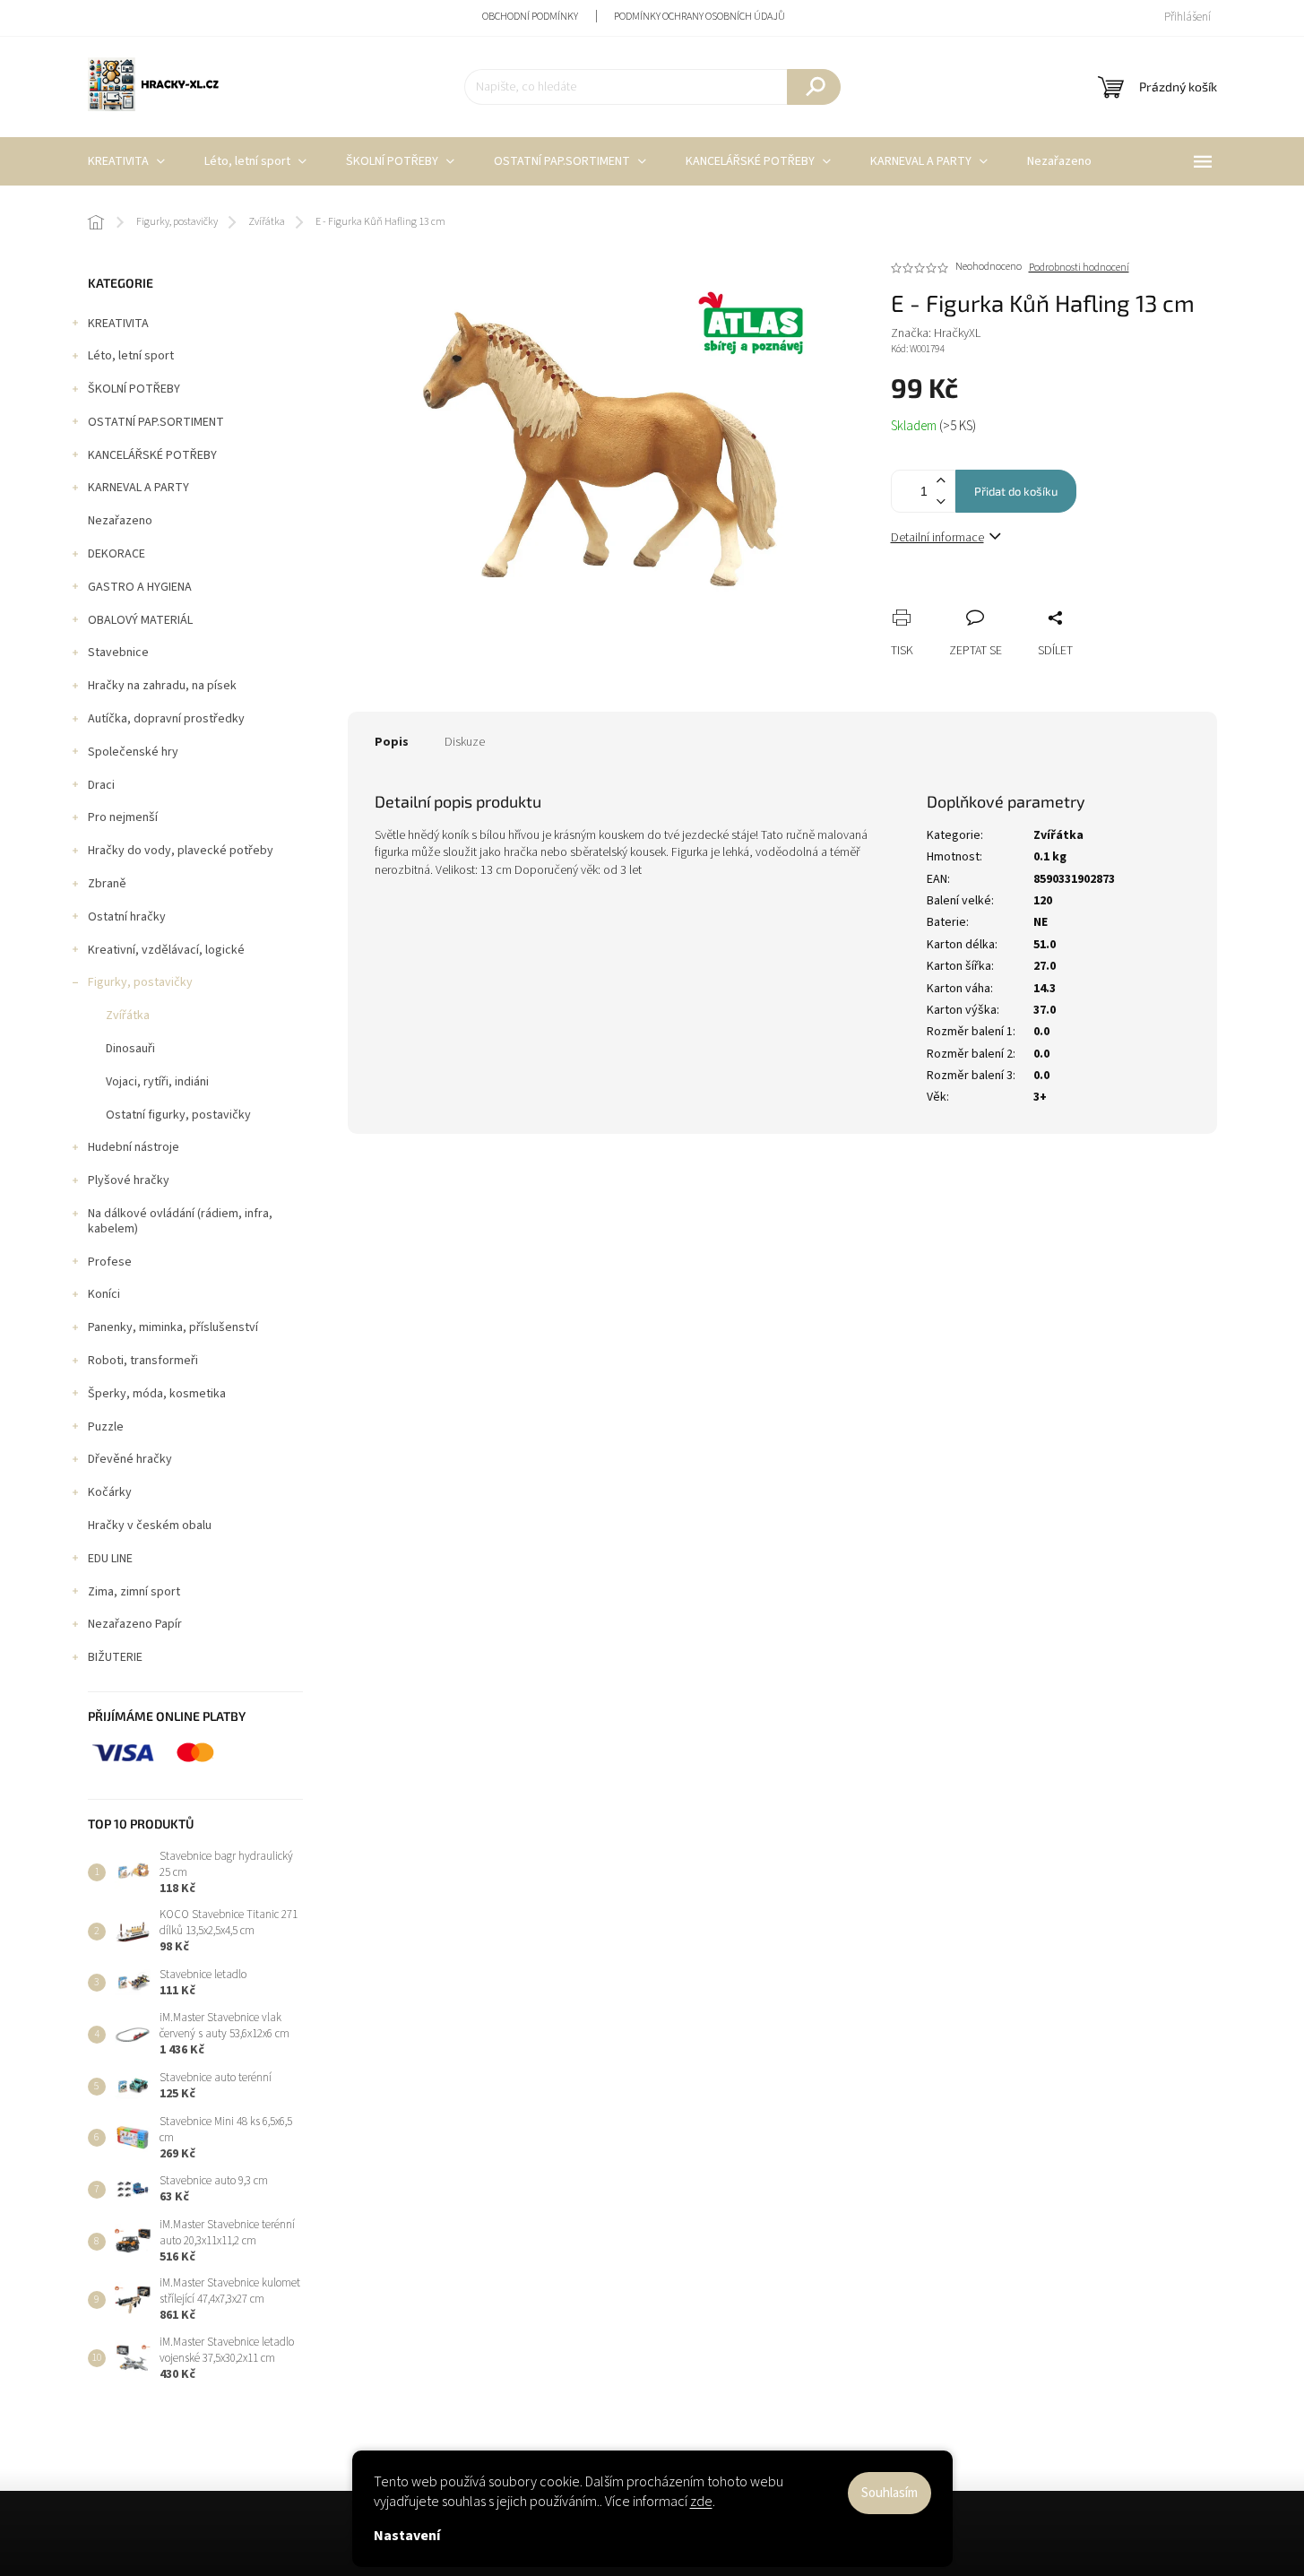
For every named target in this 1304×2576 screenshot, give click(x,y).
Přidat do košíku (1016, 491)
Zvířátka (128, 1016)
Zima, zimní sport (134, 1592)
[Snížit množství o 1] (941, 501)
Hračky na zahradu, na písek (162, 686)
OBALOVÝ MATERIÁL (140, 620)
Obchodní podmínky (530, 17)
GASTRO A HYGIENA (140, 587)
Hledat (814, 87)
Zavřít (999, 598)
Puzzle (106, 1427)
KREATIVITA (118, 324)
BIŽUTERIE (115, 1657)
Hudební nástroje (134, 1147)
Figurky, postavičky (140, 982)
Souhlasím (889, 2493)
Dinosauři (130, 1049)
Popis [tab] (392, 742)
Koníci (104, 1294)
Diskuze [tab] (465, 742)
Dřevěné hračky (130, 1459)
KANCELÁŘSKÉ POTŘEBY (152, 455)
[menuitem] (126, 161)
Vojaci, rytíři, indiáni (157, 1082)
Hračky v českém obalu (150, 1526)
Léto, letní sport (131, 356)
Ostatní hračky (127, 917)
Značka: (936, 333)
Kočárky (110, 1492)
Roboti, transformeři (143, 1361)
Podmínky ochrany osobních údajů (699, 17)
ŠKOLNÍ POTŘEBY (134, 389)
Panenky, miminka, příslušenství (173, 1327)
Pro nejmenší (123, 817)
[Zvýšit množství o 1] (941, 481)
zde (701, 2502)
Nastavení (407, 2536)
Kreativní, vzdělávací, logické (166, 950)
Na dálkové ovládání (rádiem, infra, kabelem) (180, 1221)
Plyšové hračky (129, 1180)
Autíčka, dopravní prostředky (166, 719)
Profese (110, 1262)
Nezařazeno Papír (135, 1624)
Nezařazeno (120, 521)
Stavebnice (118, 653)
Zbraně (107, 884)
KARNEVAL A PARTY (138, 488)
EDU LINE (110, 1559)
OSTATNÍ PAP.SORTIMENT (156, 422)
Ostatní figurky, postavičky (178, 1115)
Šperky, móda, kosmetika (157, 1394)
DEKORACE (117, 554)
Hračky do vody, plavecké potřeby (181, 851)
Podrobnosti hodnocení (1079, 268)
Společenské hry (133, 752)
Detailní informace (937, 538)
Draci (101, 785)
